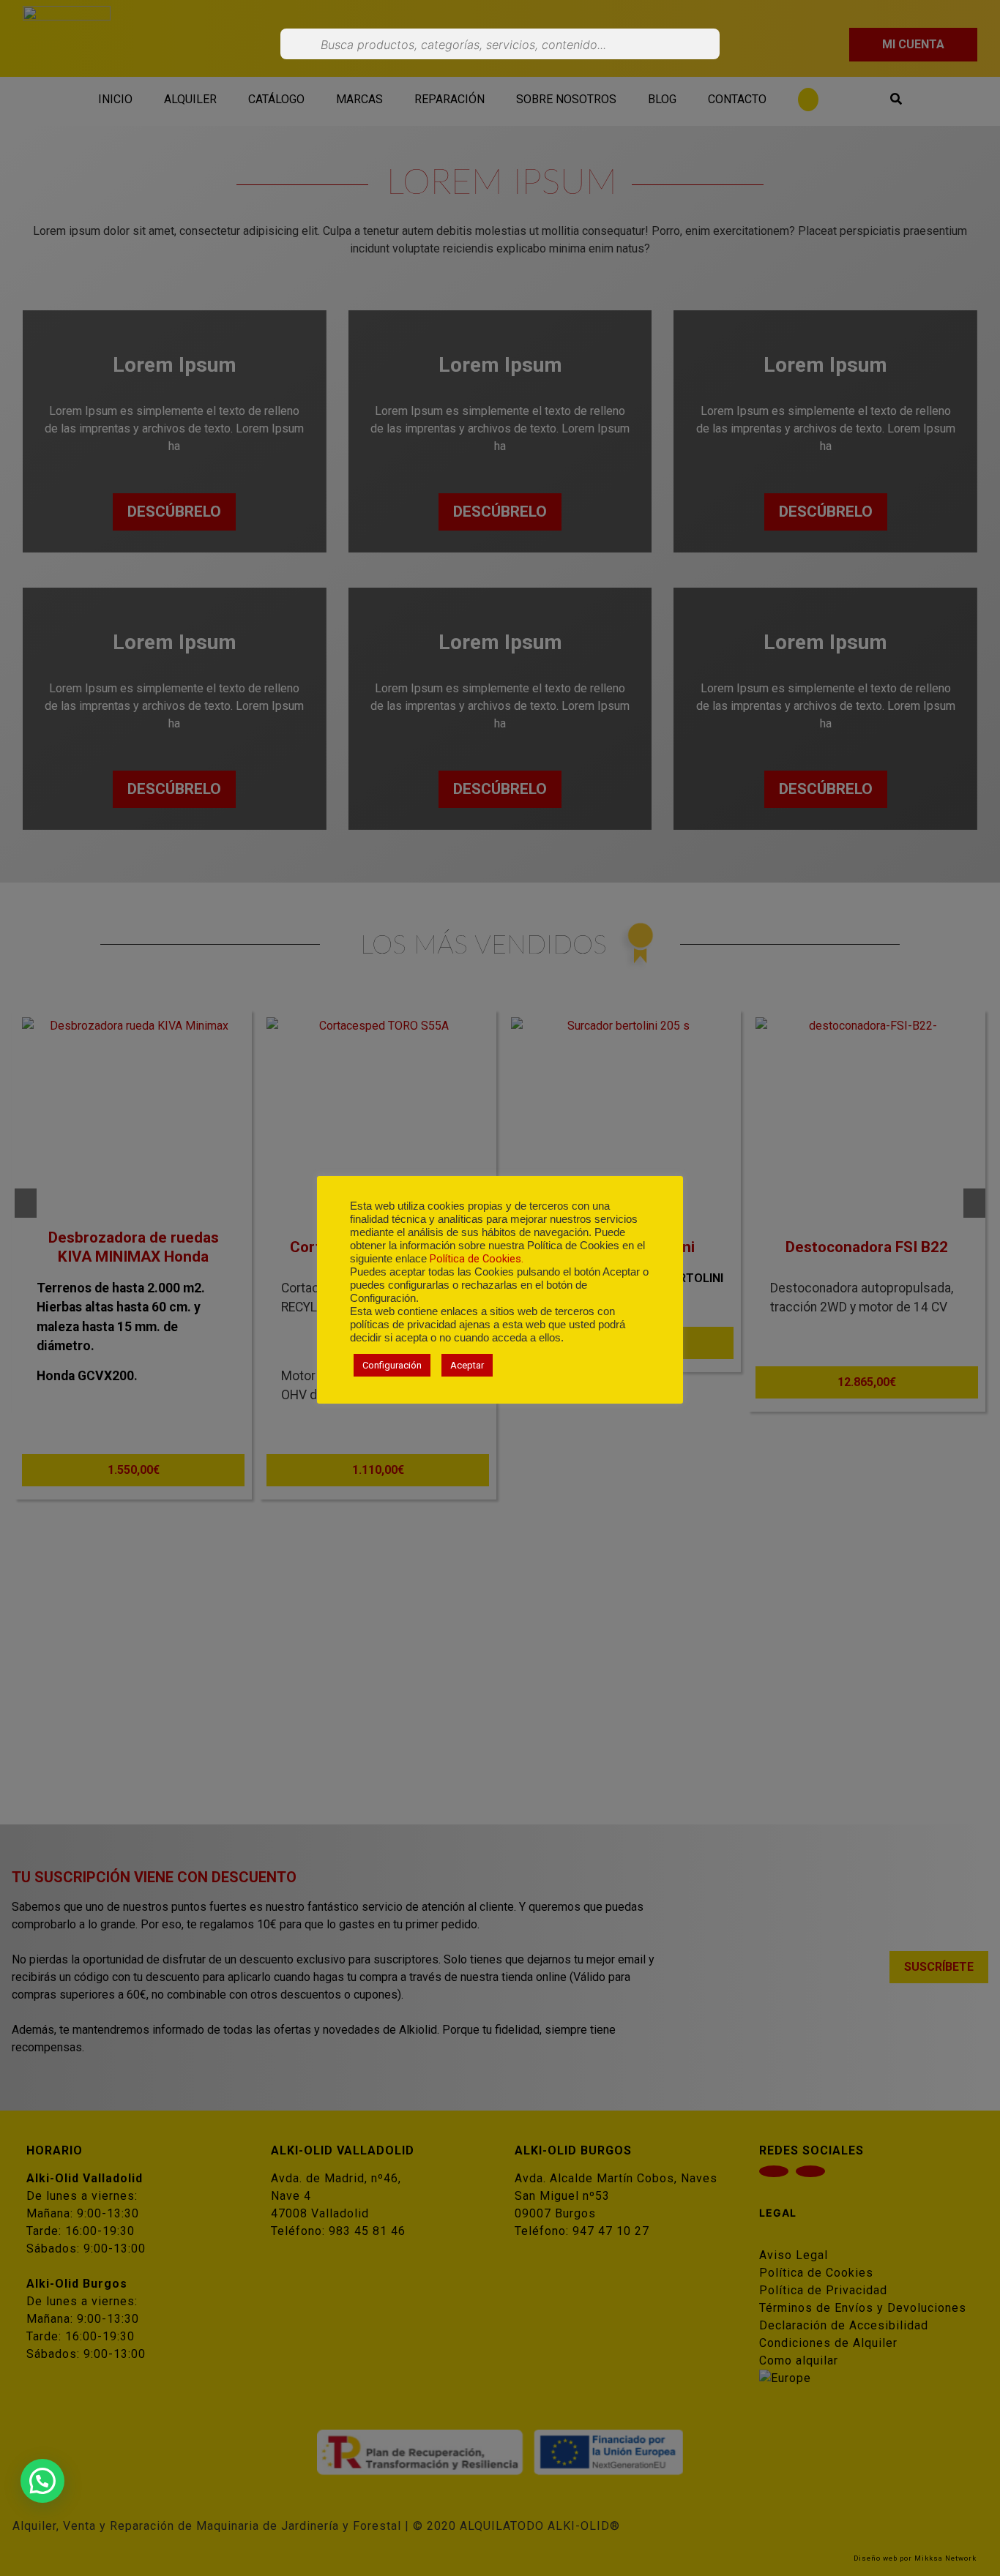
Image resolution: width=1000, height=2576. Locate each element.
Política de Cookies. (477, 1259)
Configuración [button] (392, 1365)
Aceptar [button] (467, 1365)
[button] (42, 2481)
